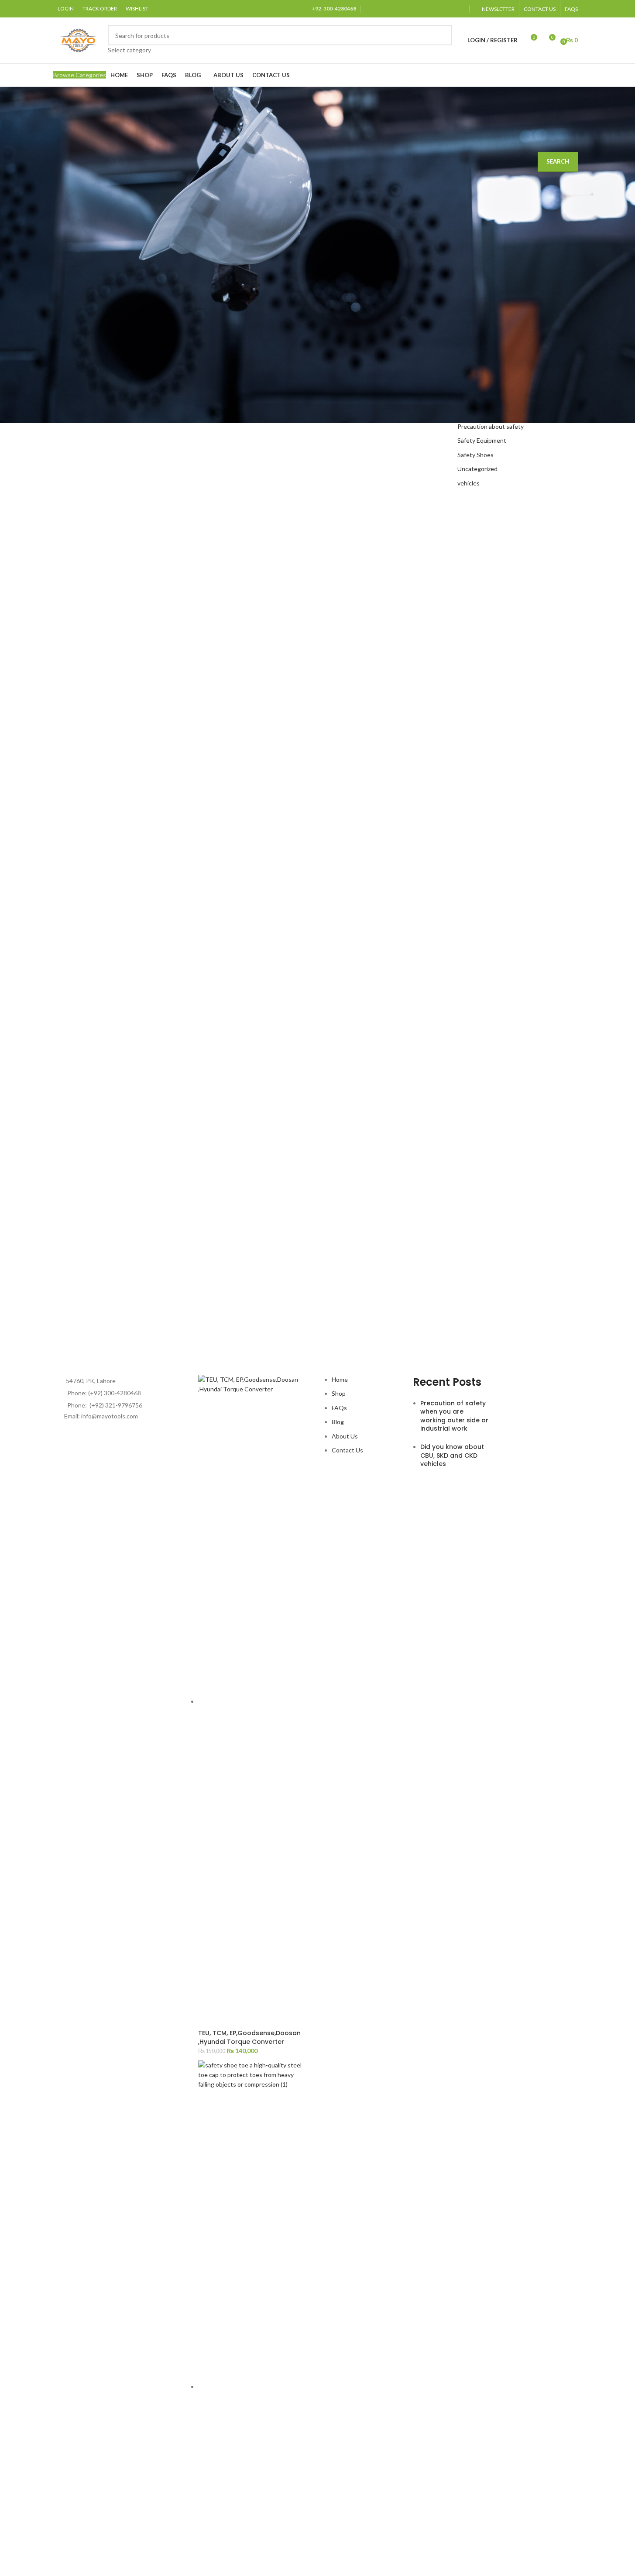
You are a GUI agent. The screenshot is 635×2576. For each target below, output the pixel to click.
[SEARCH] (442, 40)
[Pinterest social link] (426, 9)
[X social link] (382, 9)
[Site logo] (78, 39)
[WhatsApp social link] (448, 9)
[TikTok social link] (459, 9)
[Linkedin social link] (437, 9)
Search (558, 161)
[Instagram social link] (404, 9)
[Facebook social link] (371, 9)
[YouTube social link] (415, 9)
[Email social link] (393, 9)
